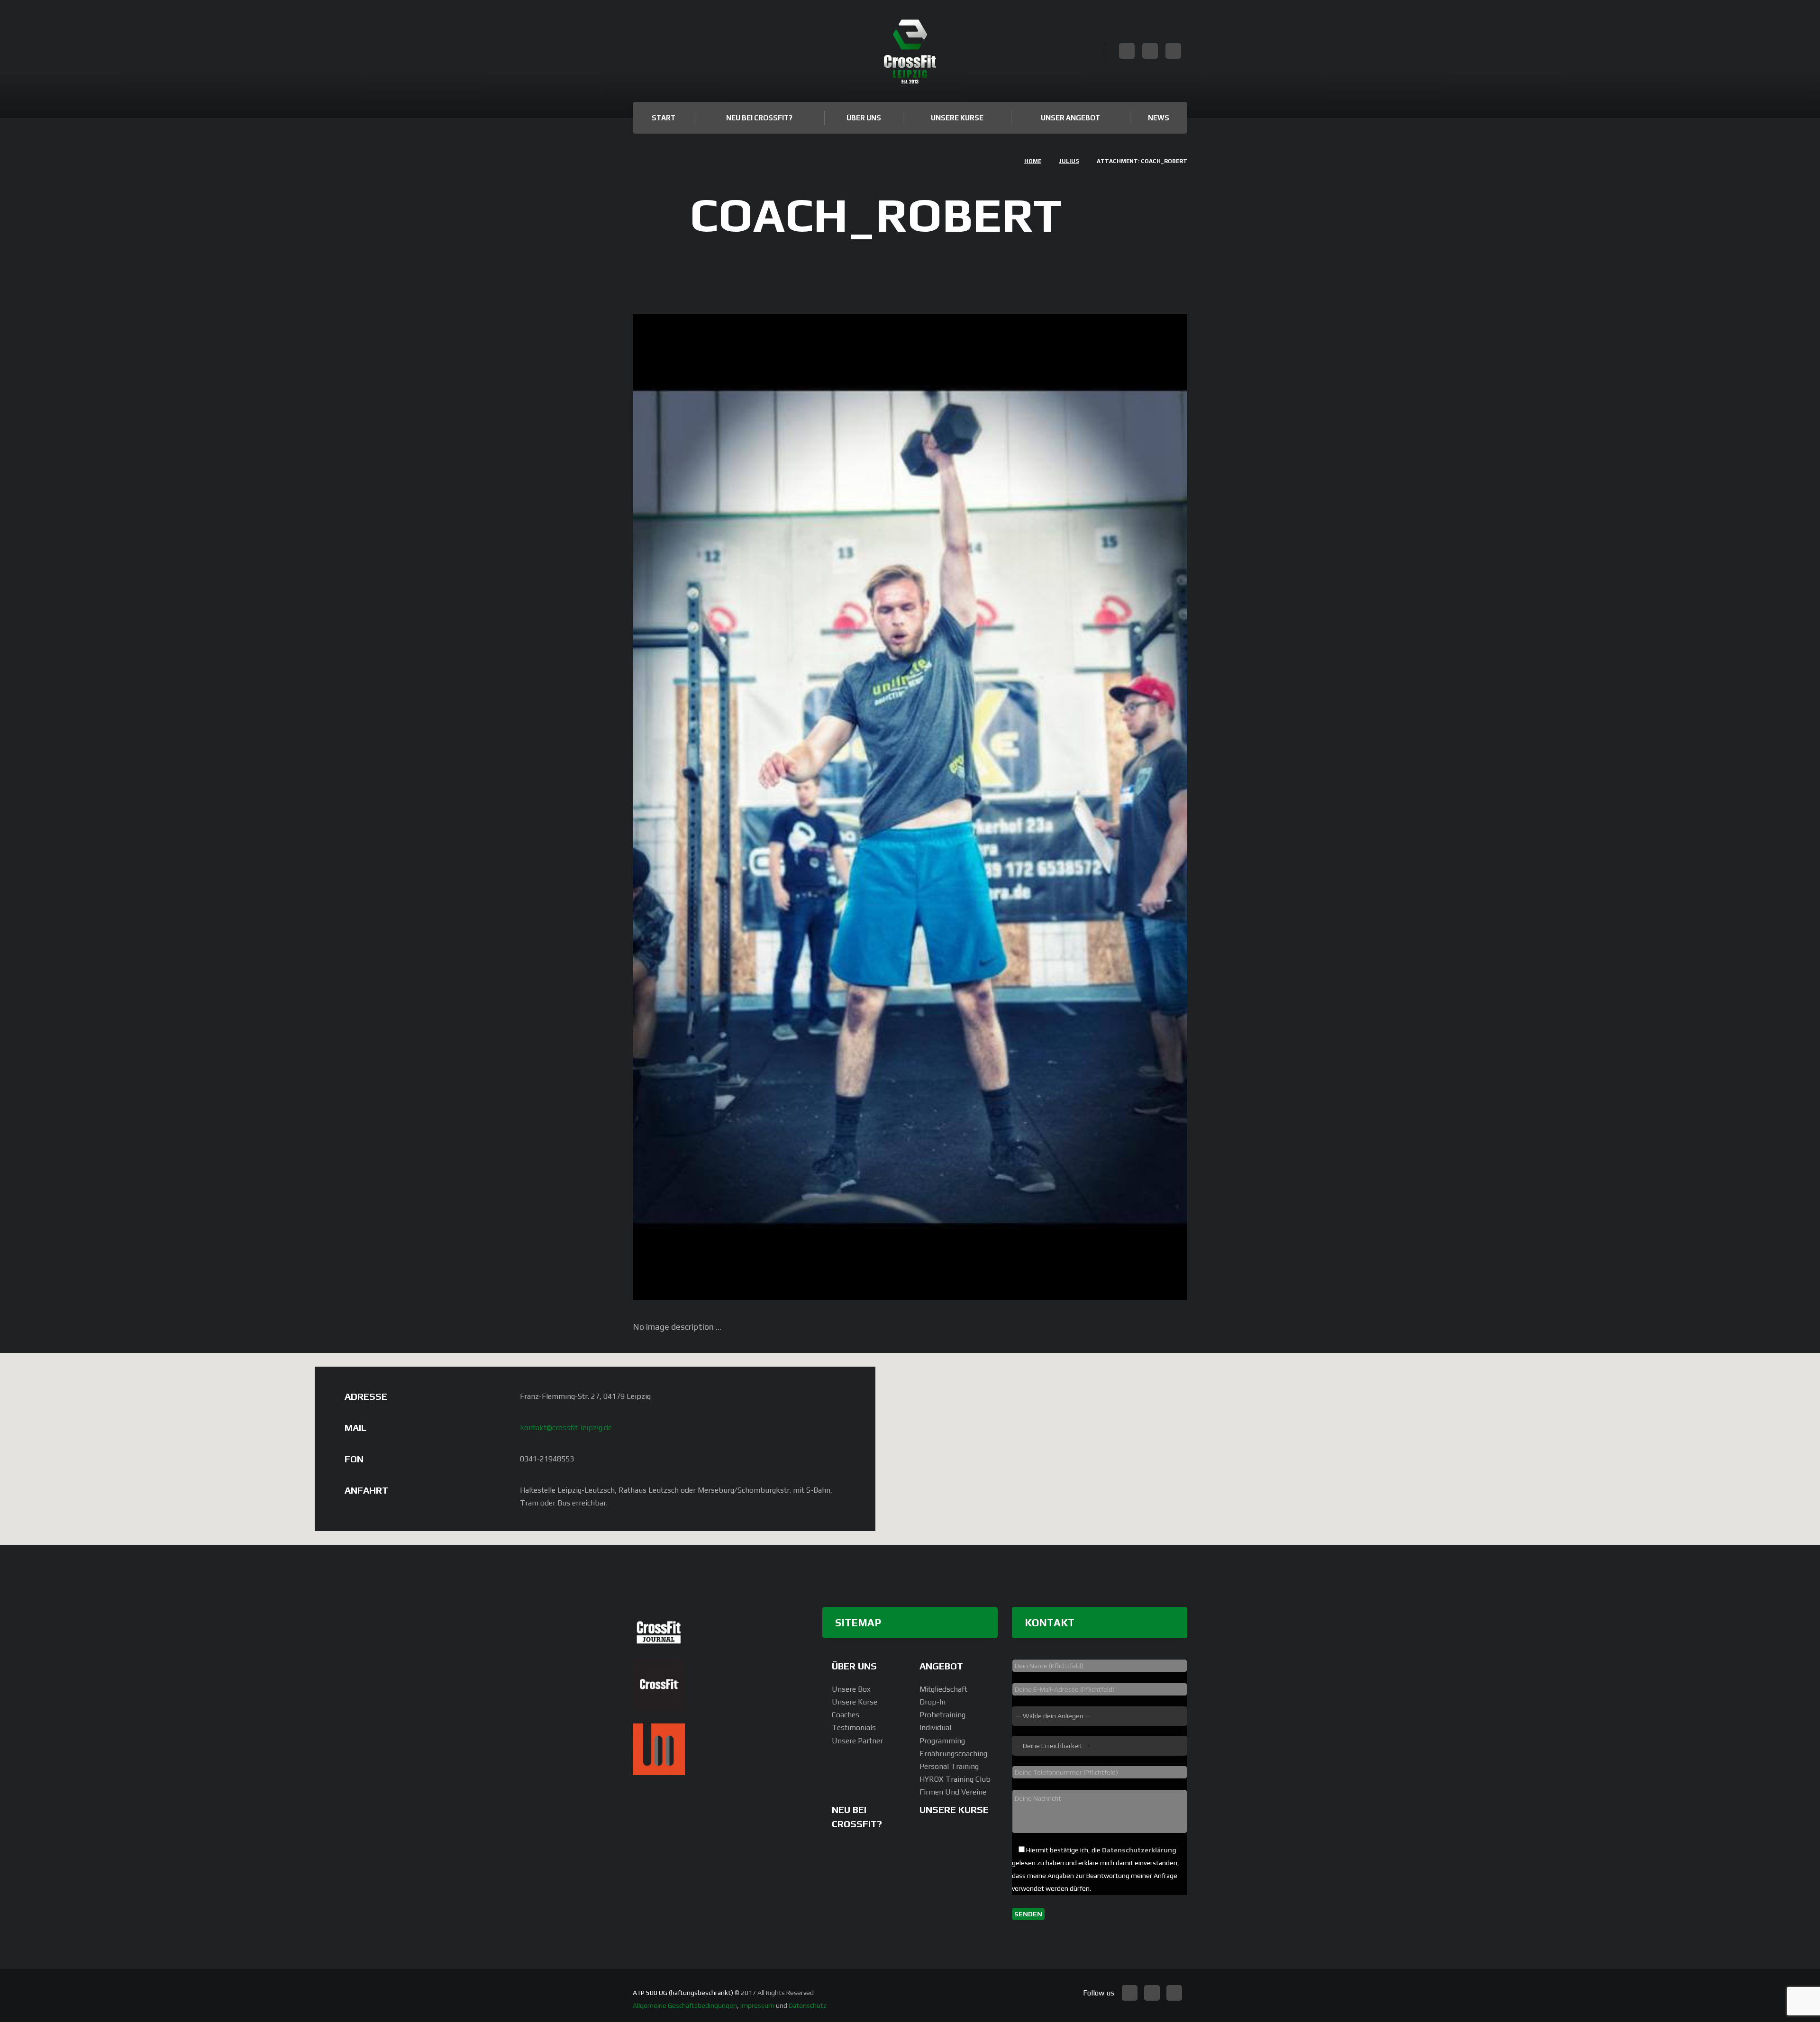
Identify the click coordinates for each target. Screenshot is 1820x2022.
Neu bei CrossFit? (759, 118)
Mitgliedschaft (943, 1689)
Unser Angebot (1070, 118)
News (1159, 118)
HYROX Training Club (955, 1779)
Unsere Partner (857, 1741)
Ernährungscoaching (953, 1754)
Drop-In (933, 1702)
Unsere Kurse (957, 118)
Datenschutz (808, 2005)
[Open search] (1094, 52)
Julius (1069, 161)
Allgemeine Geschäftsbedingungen (685, 2005)
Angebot (941, 1666)
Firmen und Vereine (953, 1792)
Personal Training (949, 1766)
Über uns (864, 118)
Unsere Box (851, 1689)
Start (664, 118)
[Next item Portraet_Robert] (1049, 807)
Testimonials (854, 1727)
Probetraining (942, 1715)
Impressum (757, 2005)
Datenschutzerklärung (1139, 1850)
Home (1033, 161)
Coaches (846, 1715)
